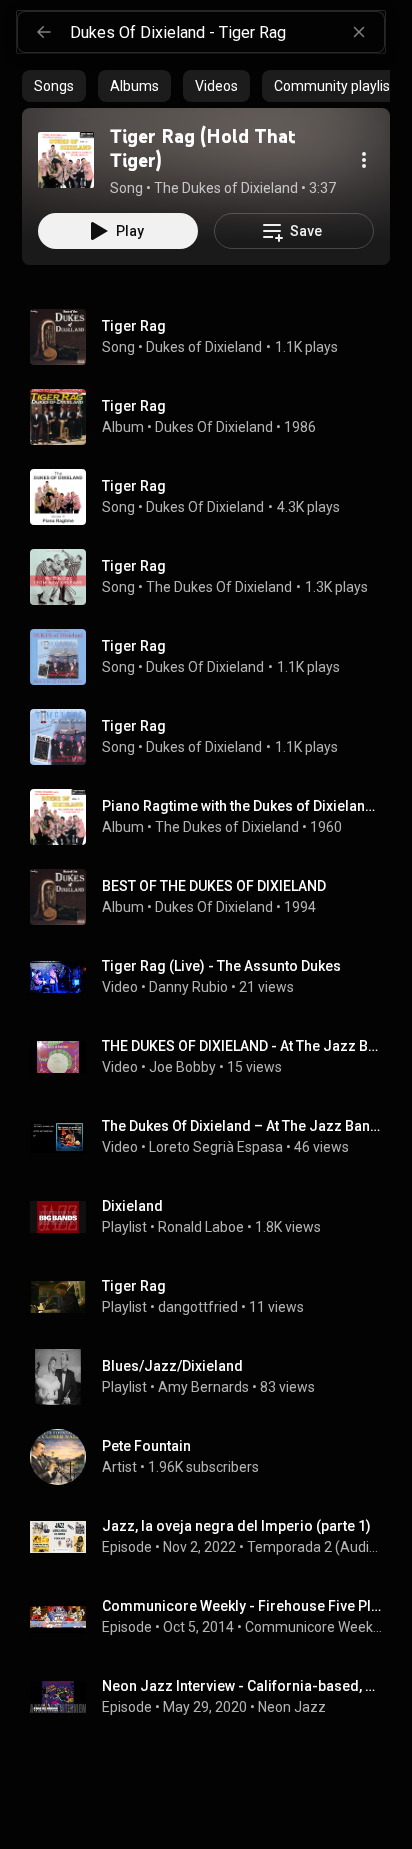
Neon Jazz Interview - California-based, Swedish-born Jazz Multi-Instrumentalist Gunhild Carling (242, 1686)
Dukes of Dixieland (204, 347)
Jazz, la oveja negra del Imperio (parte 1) (236, 1526)
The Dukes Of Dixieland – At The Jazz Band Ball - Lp (242, 1126)
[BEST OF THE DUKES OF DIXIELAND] (214, 897)
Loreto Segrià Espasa (216, 1147)
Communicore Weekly (314, 1627)
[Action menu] (364, 160)
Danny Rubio (188, 987)
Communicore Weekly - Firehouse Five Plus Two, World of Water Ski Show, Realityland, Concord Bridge (242, 1606)
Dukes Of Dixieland (214, 427)
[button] (66, 160)
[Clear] (359, 32)
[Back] (44, 32)
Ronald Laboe (201, 1227)
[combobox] (227, 32)
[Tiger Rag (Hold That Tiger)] (66, 160)
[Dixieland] (214, 1217)
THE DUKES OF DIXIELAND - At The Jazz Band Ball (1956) (242, 1046)
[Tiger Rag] (214, 417)
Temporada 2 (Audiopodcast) (315, 1547)
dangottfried (198, 1307)
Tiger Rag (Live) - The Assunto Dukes (221, 966)
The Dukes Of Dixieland (219, 587)
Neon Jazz (292, 1707)
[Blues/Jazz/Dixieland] (214, 1377)
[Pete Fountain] (214, 1457)
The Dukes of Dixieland (227, 827)
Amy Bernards (203, 1387)
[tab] (54, 86)
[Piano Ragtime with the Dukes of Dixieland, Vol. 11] (214, 817)
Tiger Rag (134, 326)
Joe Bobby (182, 1067)
